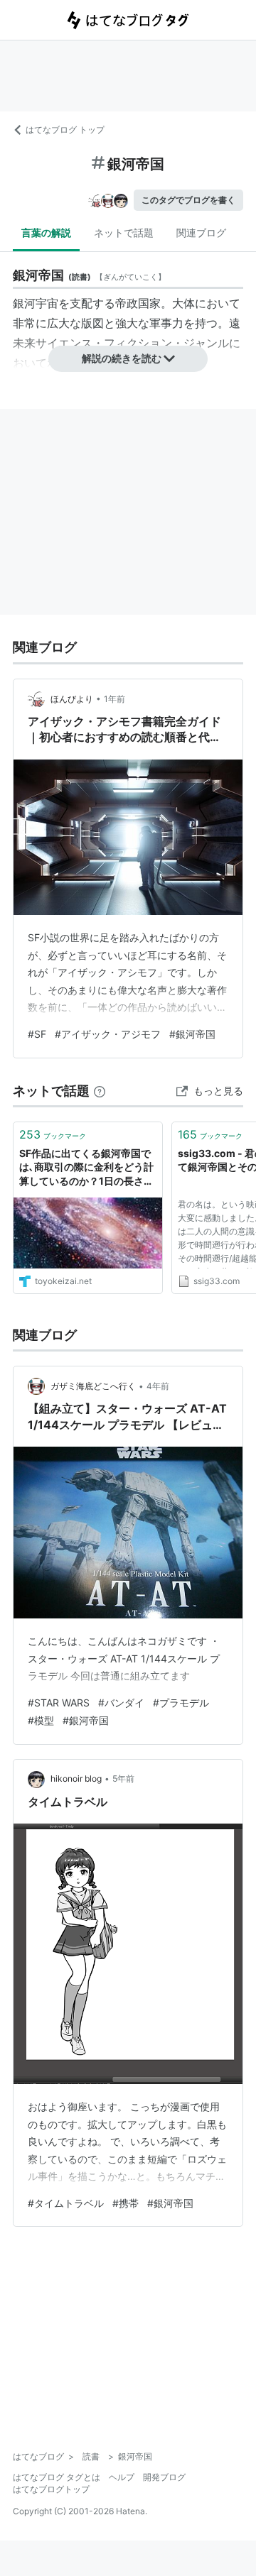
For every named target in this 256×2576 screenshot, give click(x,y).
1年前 (114, 699)
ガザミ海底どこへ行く (93, 1386)
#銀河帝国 (192, 1034)
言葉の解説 (46, 232)
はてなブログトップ (51, 2489)
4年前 (158, 1386)
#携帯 (126, 2203)
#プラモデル (181, 1703)
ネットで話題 (124, 232)
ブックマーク (53, 1134)
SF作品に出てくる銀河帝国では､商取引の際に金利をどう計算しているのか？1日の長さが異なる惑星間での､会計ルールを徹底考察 (86, 1168)
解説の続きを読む (122, 358)
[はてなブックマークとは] (100, 1091)
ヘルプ (122, 2477)
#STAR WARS (59, 1703)
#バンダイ (121, 1703)
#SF (37, 1034)
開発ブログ (164, 2477)
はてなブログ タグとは (57, 2477)
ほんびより (72, 699)
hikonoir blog (76, 1778)
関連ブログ (201, 232)
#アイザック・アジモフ (108, 1034)
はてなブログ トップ (65, 130)
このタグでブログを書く (188, 200)
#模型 (41, 1720)
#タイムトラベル (66, 2203)
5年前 (123, 1778)
